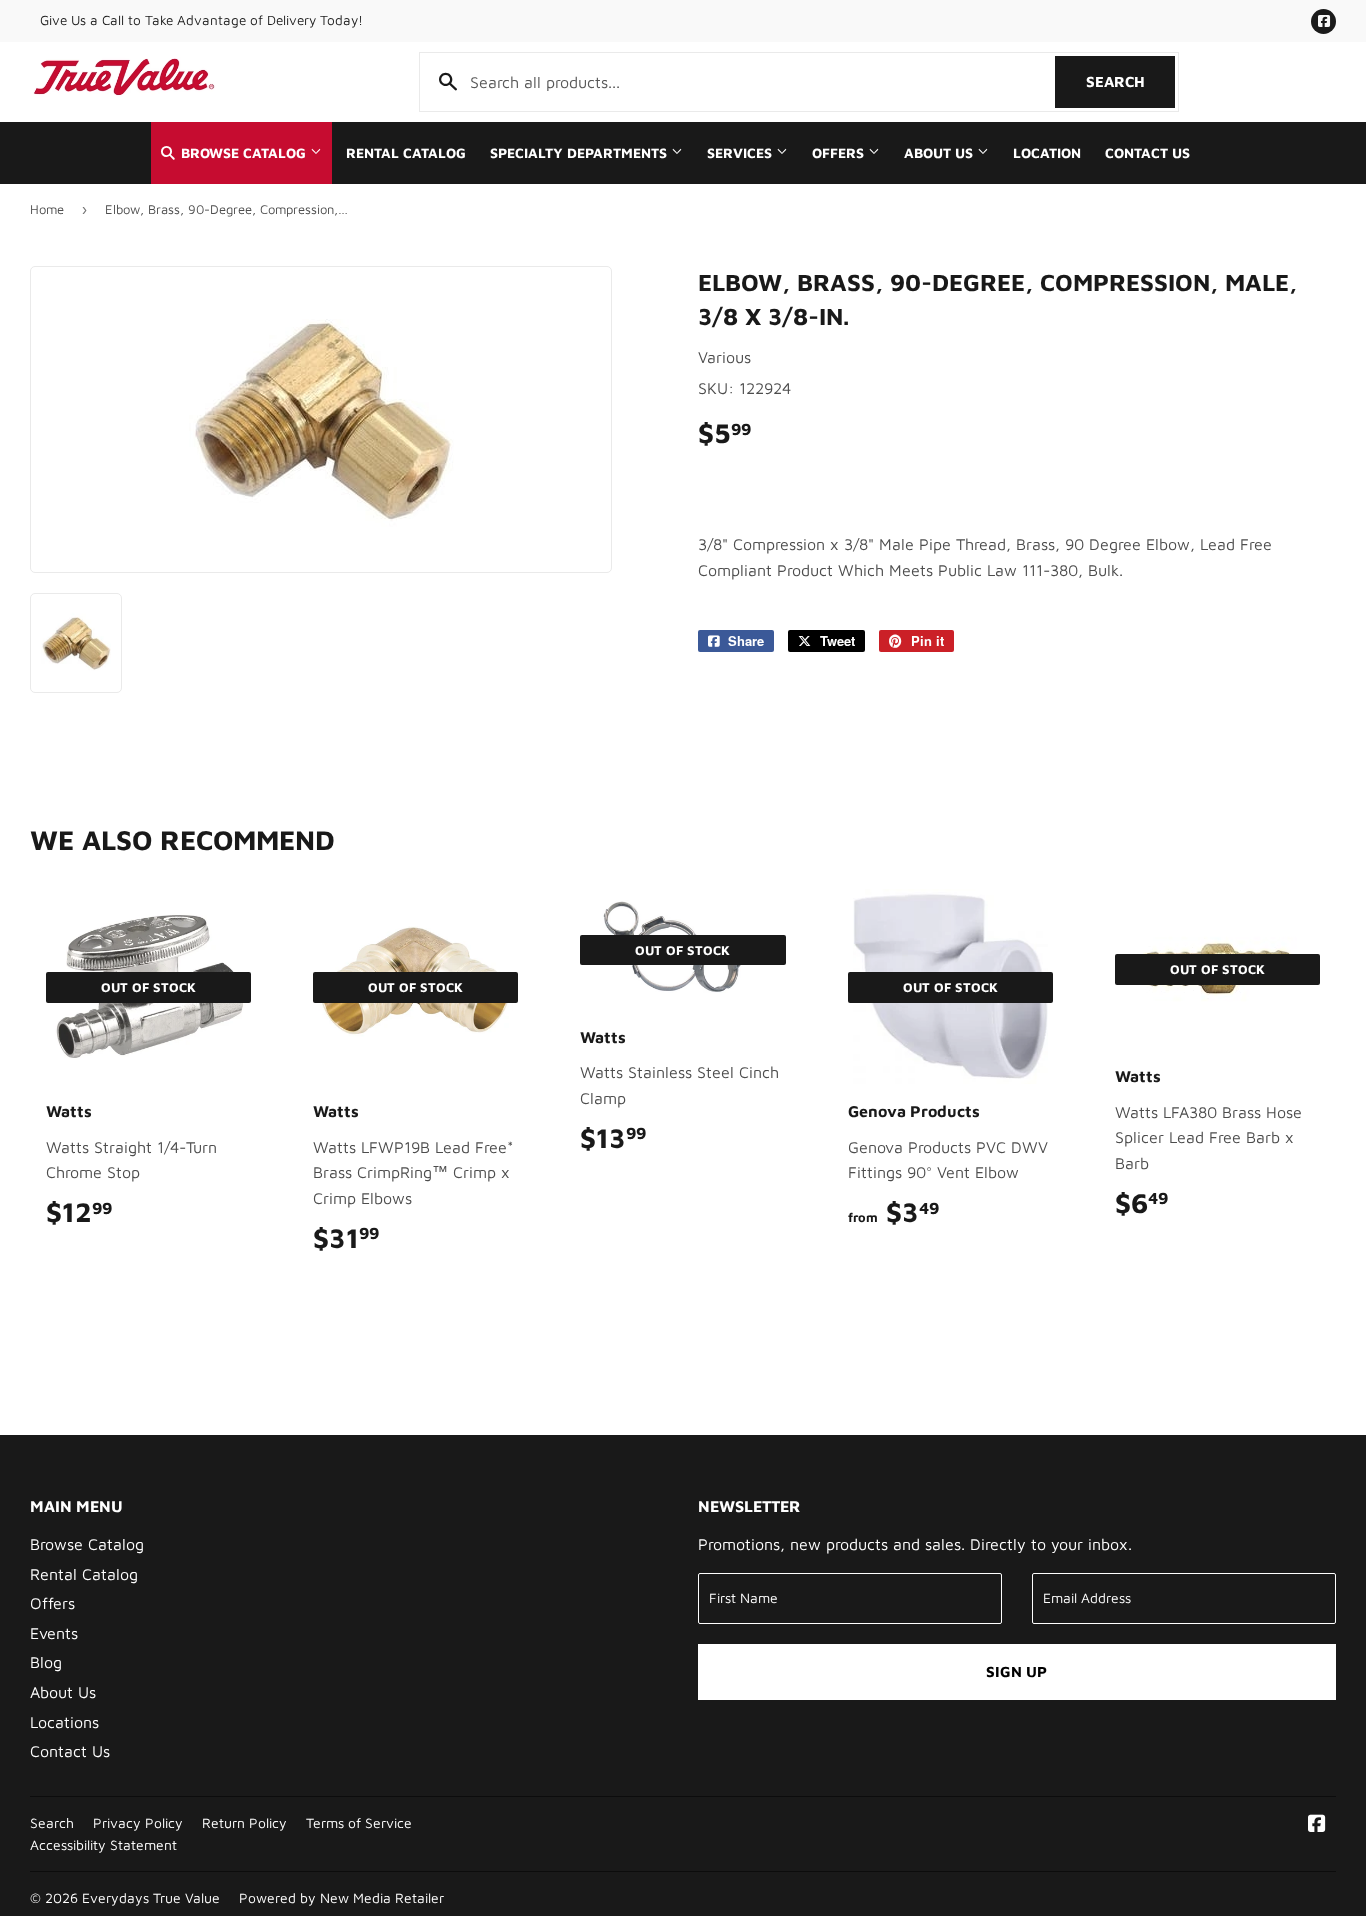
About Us (940, 153)
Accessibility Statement (103, 1845)
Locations (64, 1722)
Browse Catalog (243, 153)
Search (1130, 81)
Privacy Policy (138, 1823)
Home (47, 209)
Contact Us (1147, 153)
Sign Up (1016, 1671)
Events (54, 1633)
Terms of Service (359, 1823)
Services (741, 153)
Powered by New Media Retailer (341, 1898)
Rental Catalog (406, 153)
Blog (46, 1662)
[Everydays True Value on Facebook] (1317, 1825)
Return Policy (244, 1823)
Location (1047, 153)
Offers (840, 153)
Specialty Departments (580, 153)
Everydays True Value (151, 1898)
